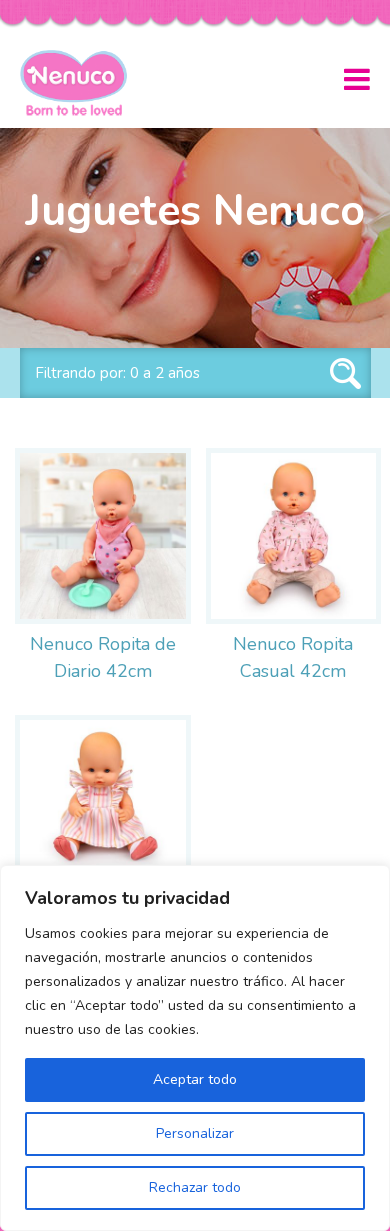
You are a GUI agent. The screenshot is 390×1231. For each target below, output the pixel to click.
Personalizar (195, 1133)
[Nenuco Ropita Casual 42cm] (294, 536)
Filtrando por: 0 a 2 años (117, 373)
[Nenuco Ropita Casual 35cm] (103, 803)
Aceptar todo (195, 1079)
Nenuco (81, 83)
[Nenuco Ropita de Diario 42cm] (103, 536)
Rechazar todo (195, 1187)
